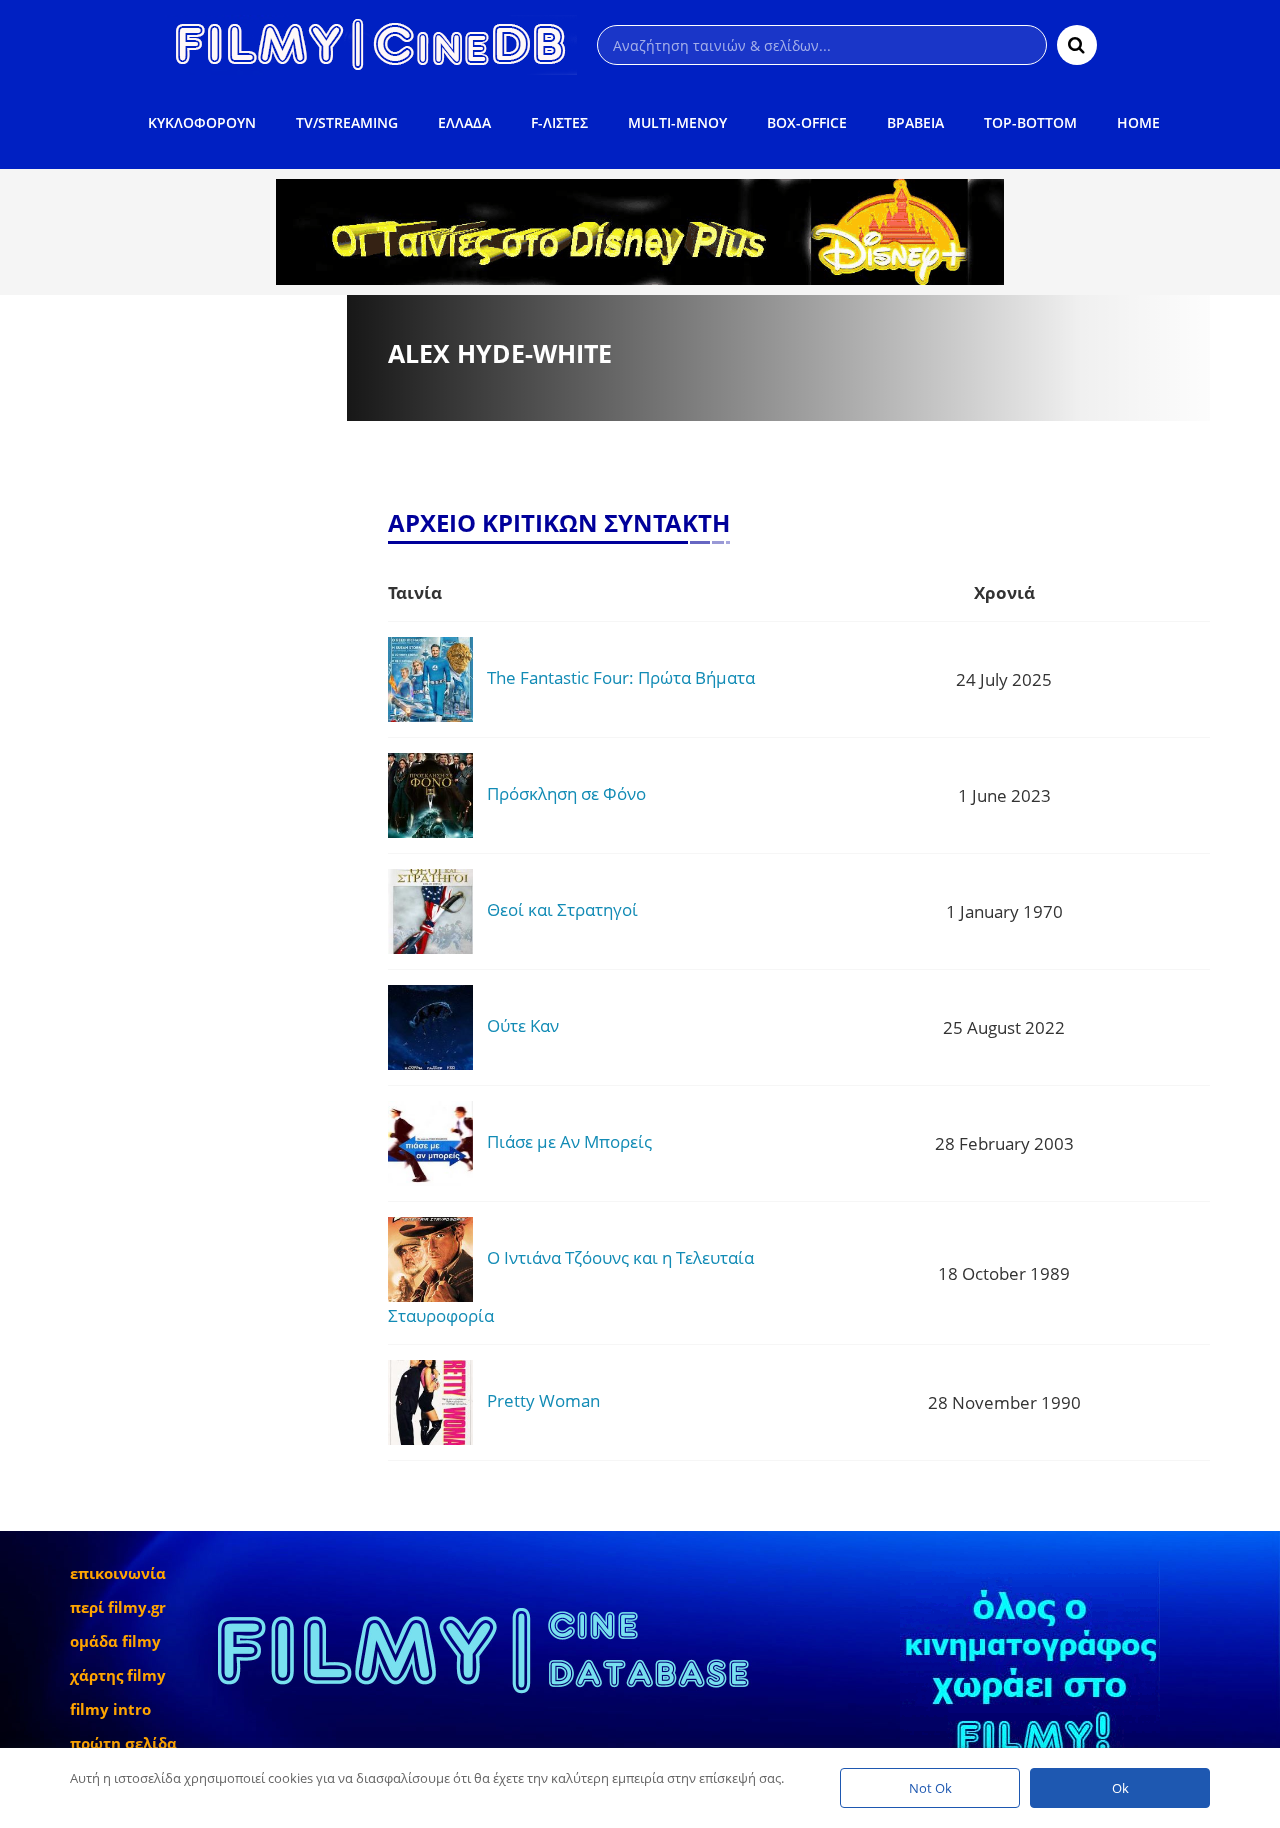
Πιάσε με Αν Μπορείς (569, 1141)
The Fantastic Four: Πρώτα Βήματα (621, 677)
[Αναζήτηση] (1077, 45)
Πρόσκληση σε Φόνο (566, 793)
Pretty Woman (543, 1400)
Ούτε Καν (523, 1025)
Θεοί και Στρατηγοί (562, 909)
